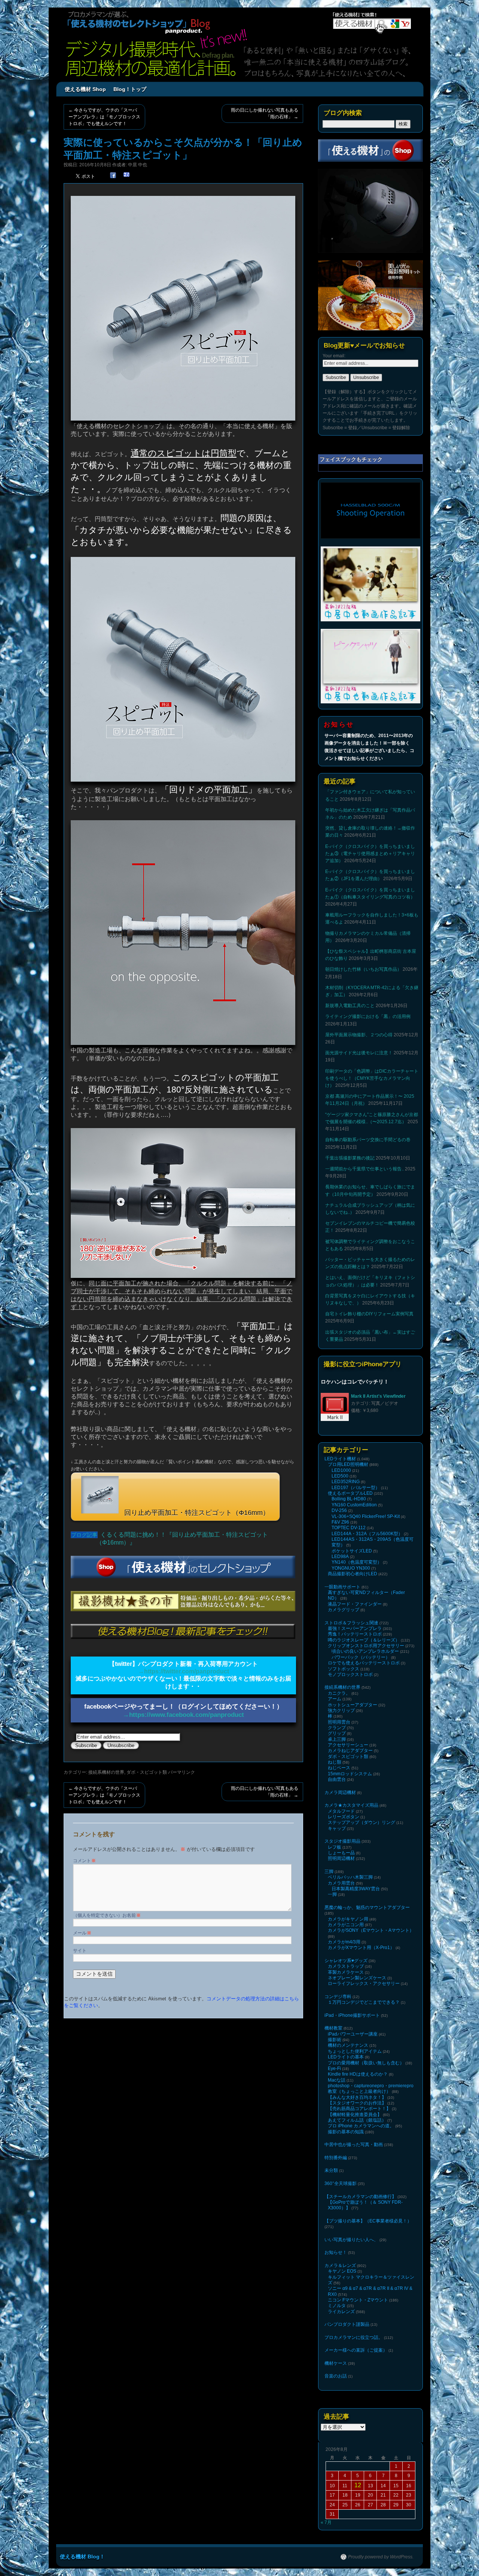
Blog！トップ (130, 89)
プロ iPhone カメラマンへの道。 (361, 2126)
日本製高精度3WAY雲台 (356, 1889)
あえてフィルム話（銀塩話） (357, 2120)
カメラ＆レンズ (340, 2266)
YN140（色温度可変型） (357, 1562)
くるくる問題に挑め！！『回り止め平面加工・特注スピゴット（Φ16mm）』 (182, 1539)
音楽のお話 (336, 2376)
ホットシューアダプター (353, 1705)
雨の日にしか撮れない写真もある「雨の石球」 (265, 113)
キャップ (337, 1828)
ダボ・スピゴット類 (147, 1772)
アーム (335, 1699)
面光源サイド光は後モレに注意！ (359, 1053)
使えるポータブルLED (350, 1493)
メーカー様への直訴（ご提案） (356, 2350)
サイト (80, 1951)
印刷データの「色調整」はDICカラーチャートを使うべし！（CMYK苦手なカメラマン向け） (372, 1078)
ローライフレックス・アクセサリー (364, 1983)
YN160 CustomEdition (354, 1505)
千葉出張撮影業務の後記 (350, 1158)
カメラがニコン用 (346, 1925)
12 (358, 2485)
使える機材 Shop (85, 89)
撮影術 (335, 2040)
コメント (84, 1861)
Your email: (334, 356)
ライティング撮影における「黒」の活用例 (368, 1016)
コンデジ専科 (338, 1997)
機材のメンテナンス (348, 2045)
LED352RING (346, 1482)
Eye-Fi (334, 2069)
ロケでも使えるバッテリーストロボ (364, 1663)
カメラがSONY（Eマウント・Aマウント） (371, 1930)
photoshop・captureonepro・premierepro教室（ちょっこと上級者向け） (371, 2089)
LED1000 (341, 1470)
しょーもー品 (341, 1853)
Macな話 (337, 2080)
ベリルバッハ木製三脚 (350, 1877)
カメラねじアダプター (350, 1751)
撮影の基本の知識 (346, 2132)
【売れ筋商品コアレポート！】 (359, 2109)
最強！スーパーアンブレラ (355, 1628)
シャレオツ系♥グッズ (346, 1961)
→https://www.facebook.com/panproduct (183, 1715)
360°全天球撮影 (341, 2183)
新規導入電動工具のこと (350, 1006)
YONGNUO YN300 (351, 1568)
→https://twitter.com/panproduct (184, 1671)
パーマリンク (181, 1772)
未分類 (331, 2170)
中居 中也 (138, 165)
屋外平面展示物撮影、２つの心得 (359, 1035)
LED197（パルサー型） (356, 1488)
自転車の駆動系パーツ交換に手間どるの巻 (368, 1140)
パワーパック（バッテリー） (361, 1657)
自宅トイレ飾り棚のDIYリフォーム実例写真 (369, 1314)
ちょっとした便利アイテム (355, 2051)
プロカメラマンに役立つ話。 (354, 2337)
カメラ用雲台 (341, 1883)
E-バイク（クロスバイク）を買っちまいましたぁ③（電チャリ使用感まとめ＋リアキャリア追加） (370, 854)
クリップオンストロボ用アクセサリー (366, 1646)
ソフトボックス (344, 1669)
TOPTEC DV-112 (349, 1528)
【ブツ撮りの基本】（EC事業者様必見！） (368, 2221)
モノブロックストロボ (350, 1675)
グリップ (337, 1733)
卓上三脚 (337, 1739)
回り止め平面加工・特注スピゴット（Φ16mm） (196, 1513)
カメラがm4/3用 (344, 1942)
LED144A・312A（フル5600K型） (367, 1534)
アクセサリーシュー (348, 1745)
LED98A (340, 1557)
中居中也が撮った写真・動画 (354, 2145)
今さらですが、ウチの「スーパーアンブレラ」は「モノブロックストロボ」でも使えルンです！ (104, 117)
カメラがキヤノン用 (348, 1919)
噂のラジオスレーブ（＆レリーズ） (364, 1640)
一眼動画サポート (342, 1587)
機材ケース (336, 2363)
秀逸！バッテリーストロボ (355, 1634)
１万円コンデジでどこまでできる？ (364, 2002)
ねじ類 (335, 1762)
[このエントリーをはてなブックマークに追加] (126, 175)
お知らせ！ (336, 2252)
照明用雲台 (339, 1722)
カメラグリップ (344, 1610)
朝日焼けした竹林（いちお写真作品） (363, 969)
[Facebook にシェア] (113, 175)
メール (82, 1933)
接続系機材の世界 (106, 1772)
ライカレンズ (341, 2312)
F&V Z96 (340, 1522)
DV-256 (339, 1510)
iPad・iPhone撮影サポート (352, 2015)
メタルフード (341, 1811)
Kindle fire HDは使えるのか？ (358, 2074)
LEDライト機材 (340, 1459)
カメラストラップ (346, 1966)
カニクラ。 (339, 1693)
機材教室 (333, 2028)
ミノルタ (337, 2306)
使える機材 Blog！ (82, 2557)
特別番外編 (336, 2158)
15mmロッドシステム (350, 1774)
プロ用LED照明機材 (348, 1464)
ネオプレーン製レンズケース (357, 1978)
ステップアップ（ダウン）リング (361, 1822)
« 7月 (326, 2522)
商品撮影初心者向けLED (353, 1574)
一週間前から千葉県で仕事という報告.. (364, 1169)
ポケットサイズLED (352, 1551)
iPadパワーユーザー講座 (353, 2034)
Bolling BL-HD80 (349, 1499)
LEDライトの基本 (346, 2057)
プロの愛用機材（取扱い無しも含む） (366, 2063)
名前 (134, 1915)
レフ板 (335, 1847)
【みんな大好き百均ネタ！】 (357, 2097)
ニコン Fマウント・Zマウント (358, 2300)
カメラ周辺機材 (340, 1792)
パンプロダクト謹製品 (347, 2324)
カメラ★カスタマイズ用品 (351, 1805)
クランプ (337, 1728)
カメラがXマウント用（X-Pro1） (361, 1948)
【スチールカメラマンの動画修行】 (360, 2197)
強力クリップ (341, 1710)
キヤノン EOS (342, 2271)
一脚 (332, 1894)
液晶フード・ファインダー (355, 1604)
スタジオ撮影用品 (342, 1841)
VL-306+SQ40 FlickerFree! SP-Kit (366, 1516)
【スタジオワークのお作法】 (357, 2103)
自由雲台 (337, 1779)
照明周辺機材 (341, 1858)
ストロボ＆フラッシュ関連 (351, 1623)
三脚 (329, 1872)
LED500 (340, 1476)
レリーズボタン (344, 1817)
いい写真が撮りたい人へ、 (351, 2240)
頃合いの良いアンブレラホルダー (365, 1651)
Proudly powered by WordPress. (381, 2557)
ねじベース (339, 1768)
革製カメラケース (346, 1972)
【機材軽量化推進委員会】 (355, 2115)
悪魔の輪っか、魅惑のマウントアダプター (367, 1907)
